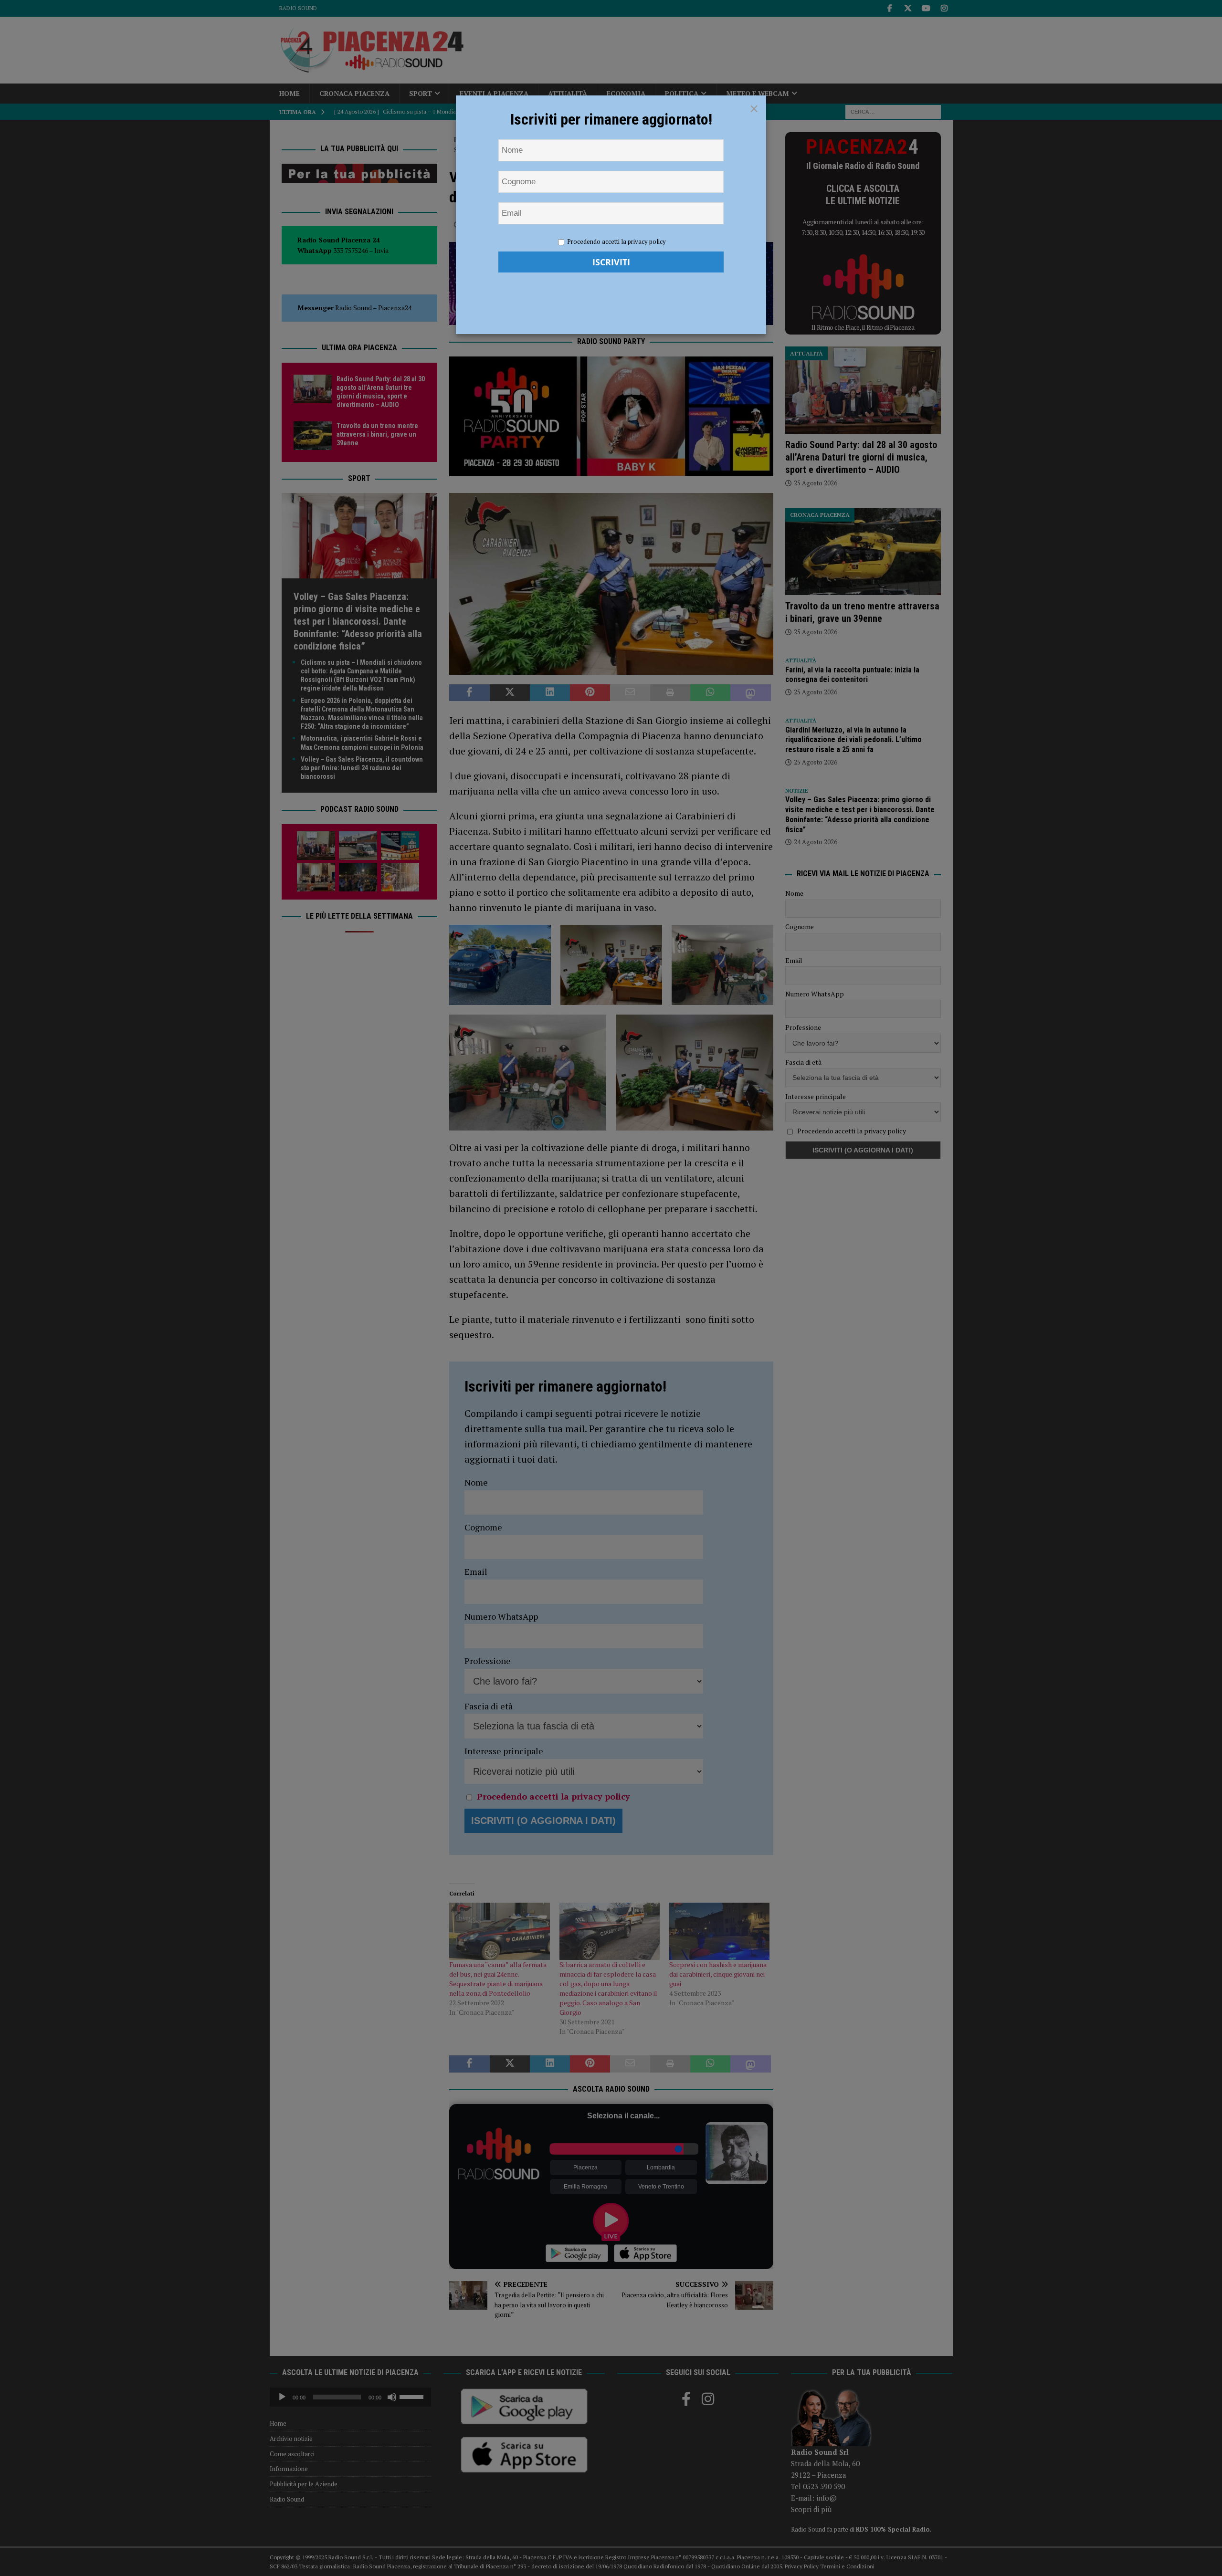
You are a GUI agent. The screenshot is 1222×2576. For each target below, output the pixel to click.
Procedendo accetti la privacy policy (616, 241)
